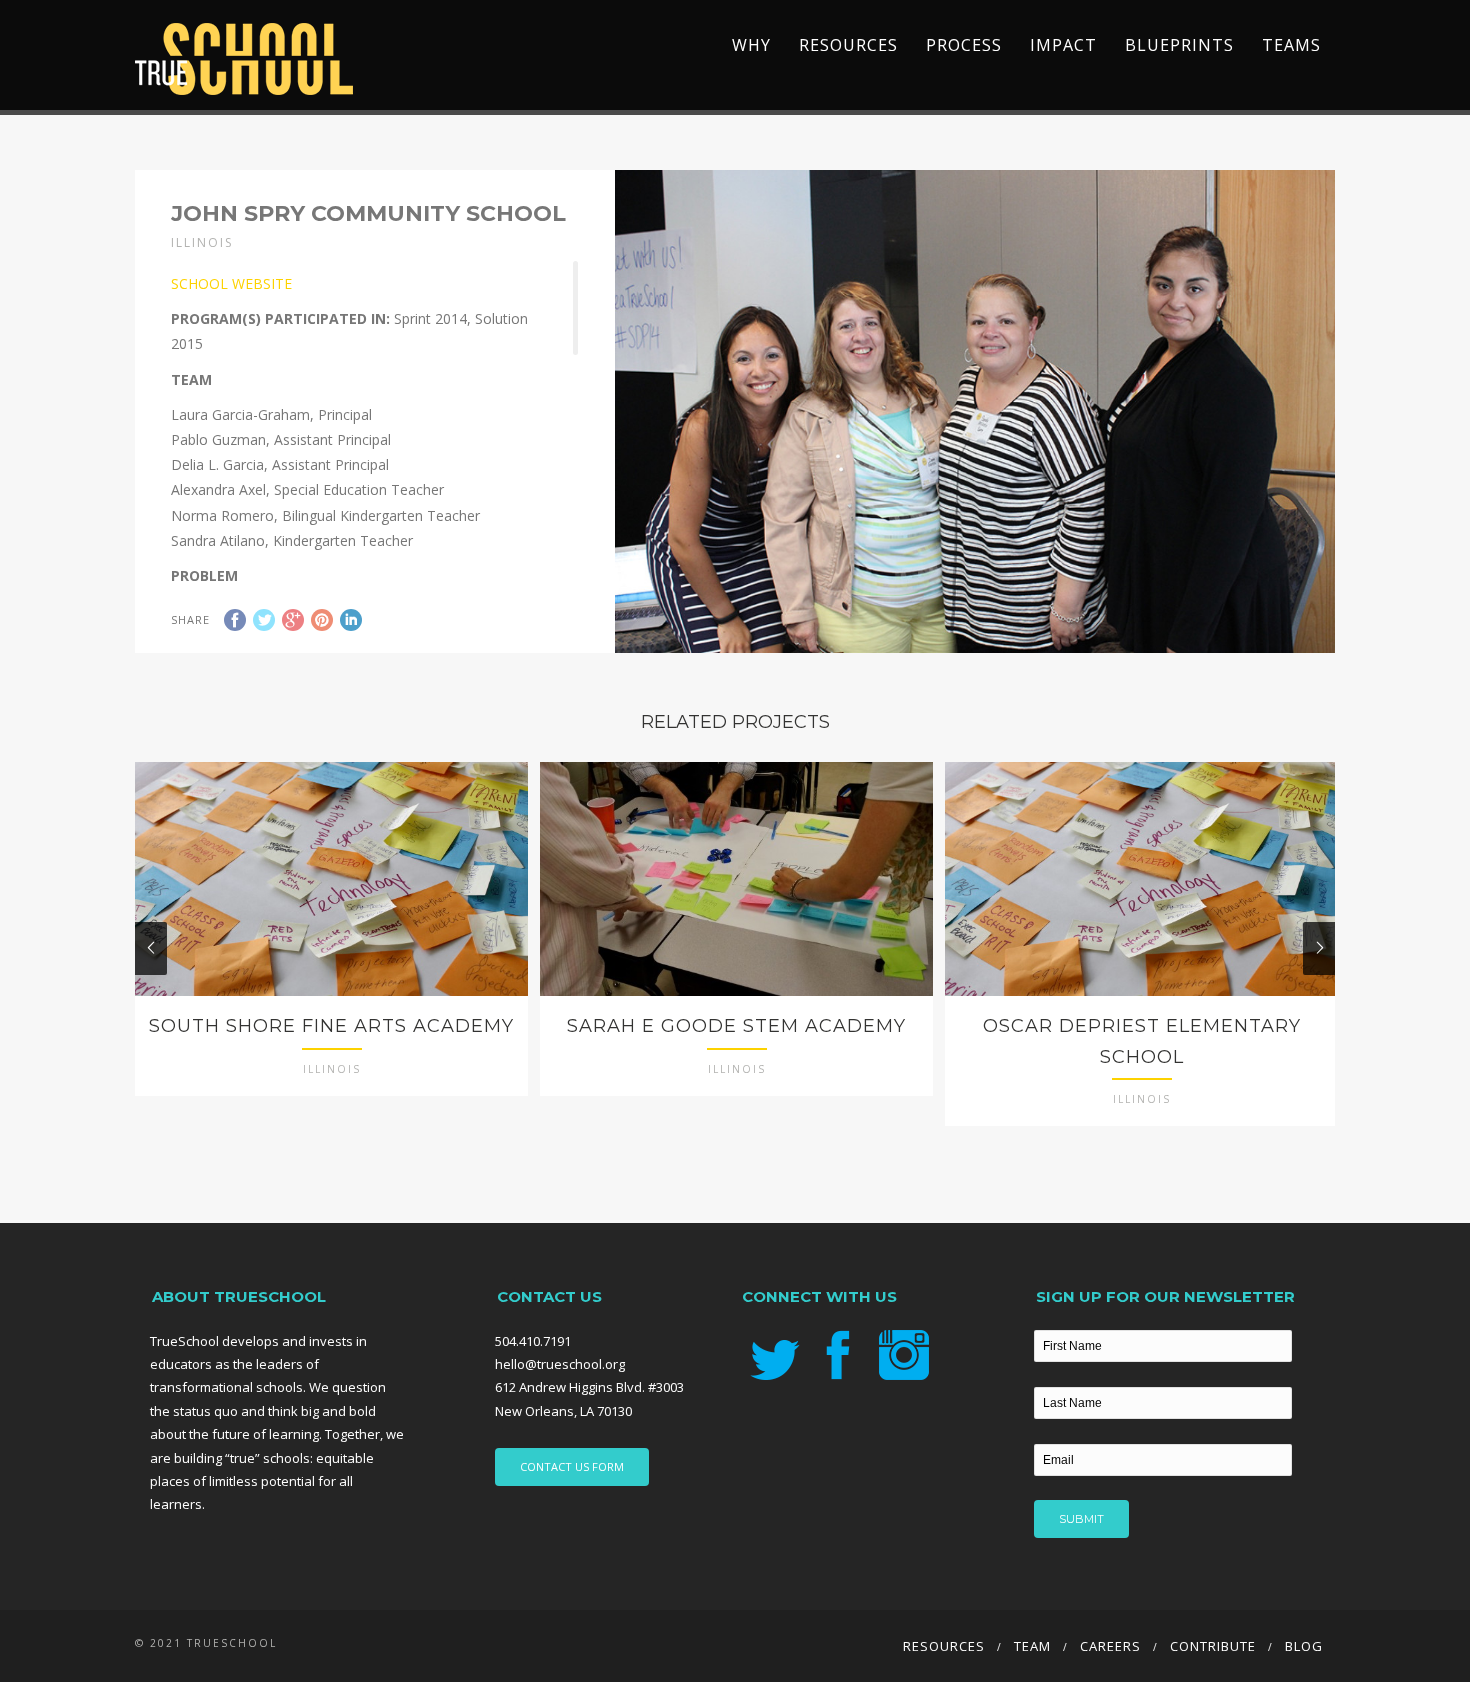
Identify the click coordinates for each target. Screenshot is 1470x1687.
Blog (1304, 1646)
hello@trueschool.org (560, 1364)
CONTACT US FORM (572, 1466)
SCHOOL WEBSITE (231, 283)
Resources (848, 45)
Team (1032, 1646)
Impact (1063, 45)
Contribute (1213, 1646)
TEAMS (1291, 45)
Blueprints (1179, 45)
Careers (1110, 1646)
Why (751, 45)
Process (964, 45)
